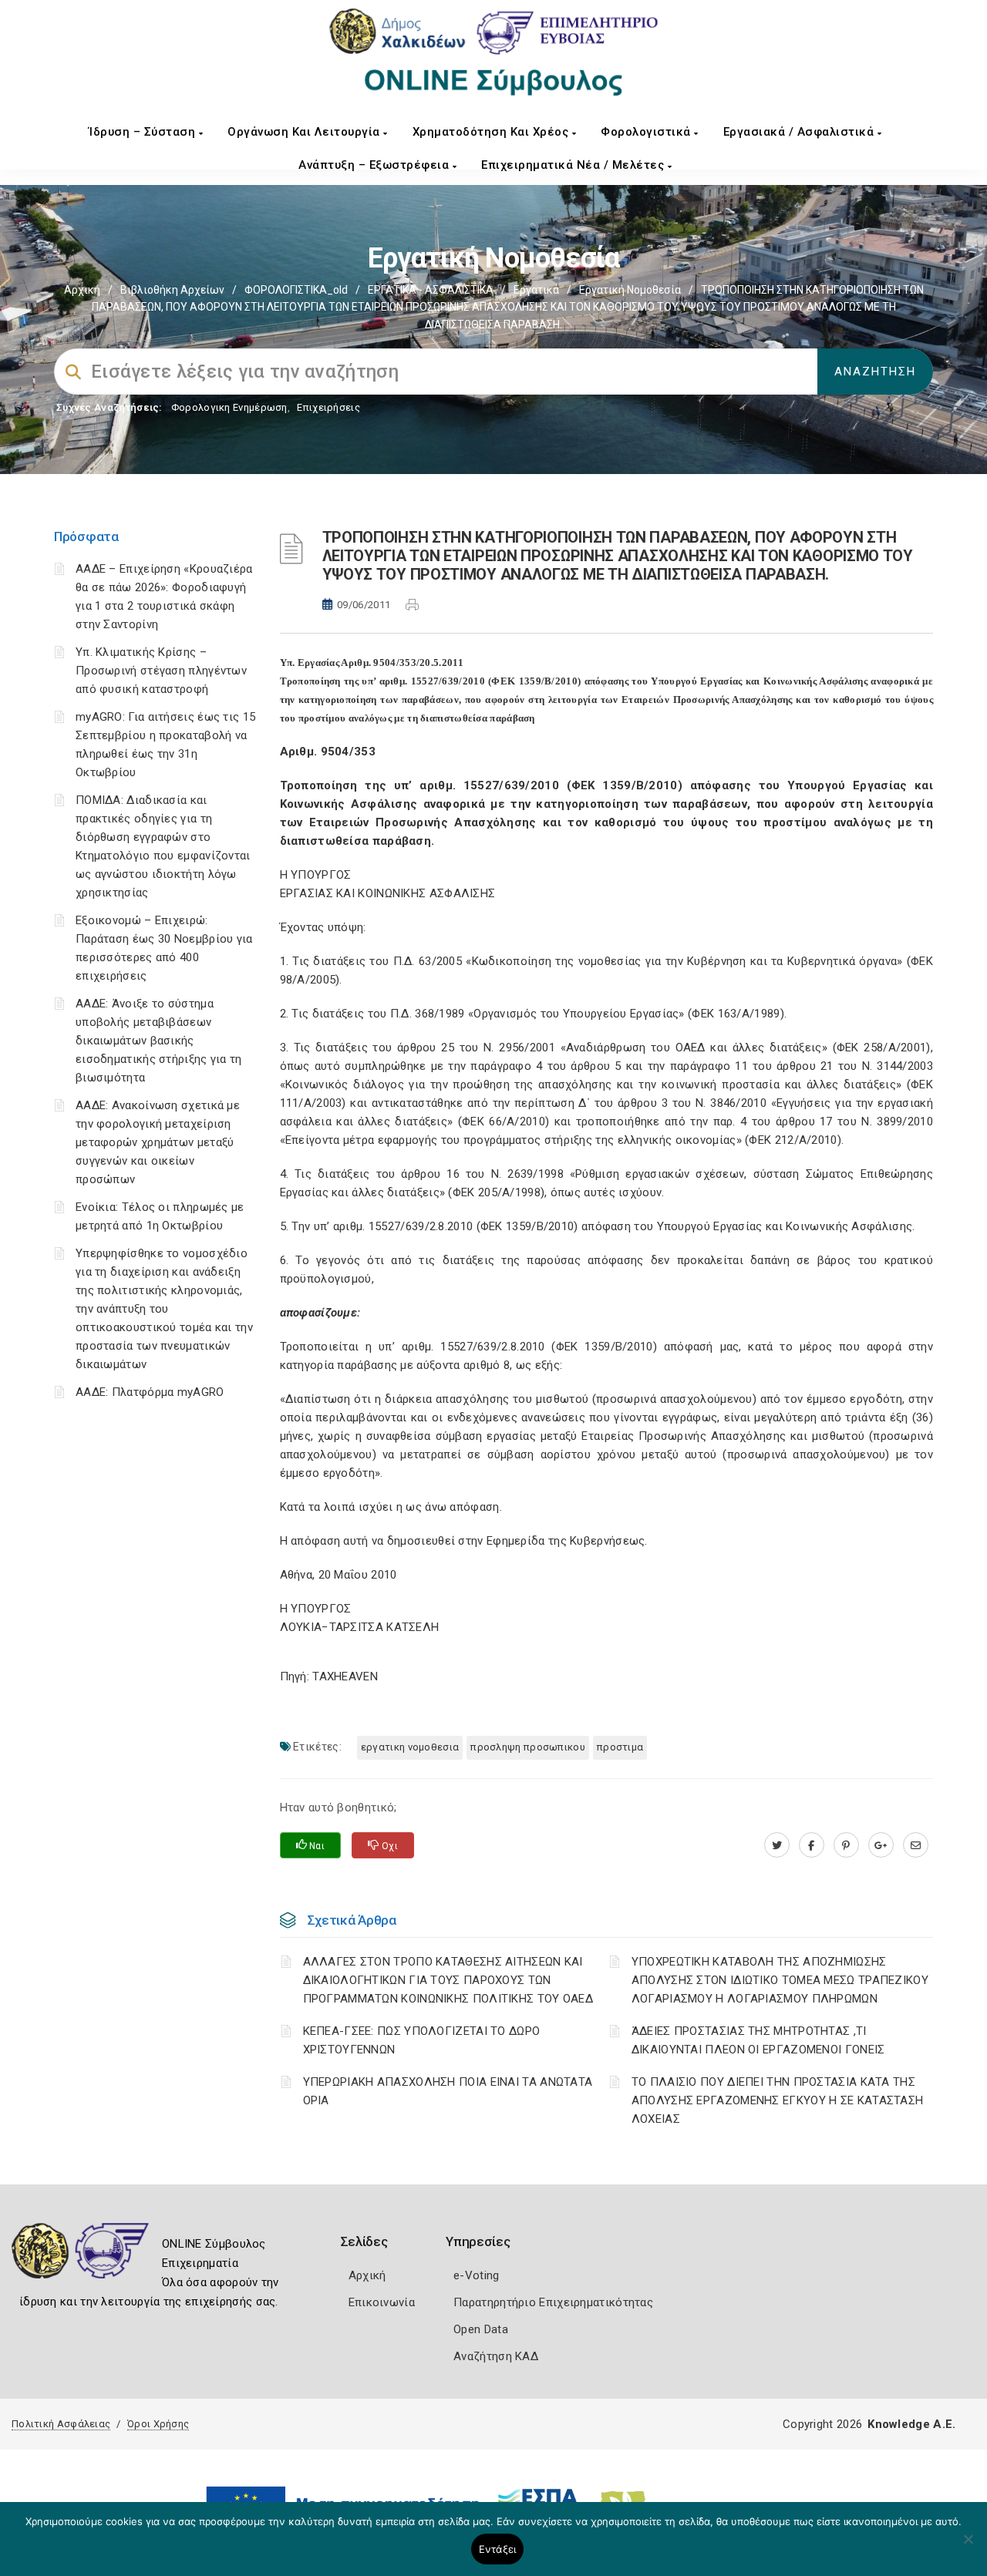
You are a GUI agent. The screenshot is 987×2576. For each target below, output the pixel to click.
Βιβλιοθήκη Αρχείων (172, 290)
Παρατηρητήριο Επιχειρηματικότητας (553, 2302)
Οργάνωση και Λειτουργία (305, 132)
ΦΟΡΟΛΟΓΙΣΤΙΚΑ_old (296, 290)
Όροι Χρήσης (158, 2424)
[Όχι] (968, 2547)
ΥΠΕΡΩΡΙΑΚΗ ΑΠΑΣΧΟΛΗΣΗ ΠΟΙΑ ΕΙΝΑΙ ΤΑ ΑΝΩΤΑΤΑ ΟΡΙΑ (448, 2091)
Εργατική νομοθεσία (630, 290)
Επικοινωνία (382, 2302)
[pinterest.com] (846, 1845)
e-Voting (476, 2275)
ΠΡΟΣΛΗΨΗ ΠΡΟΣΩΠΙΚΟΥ (528, 1747)
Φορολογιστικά (647, 132)
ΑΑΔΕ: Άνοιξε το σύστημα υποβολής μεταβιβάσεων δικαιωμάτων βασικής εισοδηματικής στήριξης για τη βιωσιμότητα (159, 1041)
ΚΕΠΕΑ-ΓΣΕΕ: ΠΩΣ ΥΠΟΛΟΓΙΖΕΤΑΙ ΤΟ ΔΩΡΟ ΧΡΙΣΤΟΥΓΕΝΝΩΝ (422, 2040)
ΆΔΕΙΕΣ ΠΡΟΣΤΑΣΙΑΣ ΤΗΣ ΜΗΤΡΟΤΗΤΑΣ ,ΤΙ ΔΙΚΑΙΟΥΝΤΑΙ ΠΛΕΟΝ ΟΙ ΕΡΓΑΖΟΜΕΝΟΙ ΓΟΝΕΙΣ (758, 2040)
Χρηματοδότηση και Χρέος (492, 132)
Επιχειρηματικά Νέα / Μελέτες (574, 165)
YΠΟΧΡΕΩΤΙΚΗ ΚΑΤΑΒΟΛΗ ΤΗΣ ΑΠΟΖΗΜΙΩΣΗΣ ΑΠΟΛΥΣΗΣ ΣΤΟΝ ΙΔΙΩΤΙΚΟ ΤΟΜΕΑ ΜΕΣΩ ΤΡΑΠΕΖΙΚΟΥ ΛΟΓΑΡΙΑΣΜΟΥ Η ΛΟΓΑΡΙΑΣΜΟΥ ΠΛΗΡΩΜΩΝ (780, 1980)
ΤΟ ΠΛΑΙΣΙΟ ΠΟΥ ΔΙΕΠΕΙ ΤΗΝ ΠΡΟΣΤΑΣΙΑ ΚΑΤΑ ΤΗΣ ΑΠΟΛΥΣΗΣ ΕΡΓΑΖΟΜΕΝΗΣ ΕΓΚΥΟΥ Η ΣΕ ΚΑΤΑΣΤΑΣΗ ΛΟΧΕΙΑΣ (778, 2100)
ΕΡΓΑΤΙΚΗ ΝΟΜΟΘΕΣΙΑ (410, 1747)
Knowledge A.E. (911, 2424)
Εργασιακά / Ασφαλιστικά (800, 132)
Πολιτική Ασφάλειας (61, 2424)
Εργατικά (536, 290)
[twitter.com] (777, 1845)
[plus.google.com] (881, 1845)
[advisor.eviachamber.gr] (916, 1845)
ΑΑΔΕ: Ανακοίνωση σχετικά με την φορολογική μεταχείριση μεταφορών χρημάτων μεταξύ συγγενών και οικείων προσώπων (158, 1142)
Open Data (481, 2329)
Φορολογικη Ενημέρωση (229, 407)
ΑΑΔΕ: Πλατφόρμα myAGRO (150, 1392)
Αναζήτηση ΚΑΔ (496, 2356)
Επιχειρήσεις (328, 407)
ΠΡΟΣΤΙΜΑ (620, 1747)
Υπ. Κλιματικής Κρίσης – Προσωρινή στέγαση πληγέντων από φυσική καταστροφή (161, 671)
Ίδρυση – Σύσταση (144, 132)
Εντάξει (498, 2549)
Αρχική (82, 290)
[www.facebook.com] (812, 1845)
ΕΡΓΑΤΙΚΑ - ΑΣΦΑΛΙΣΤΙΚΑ (431, 290)
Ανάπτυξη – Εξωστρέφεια (376, 165)
